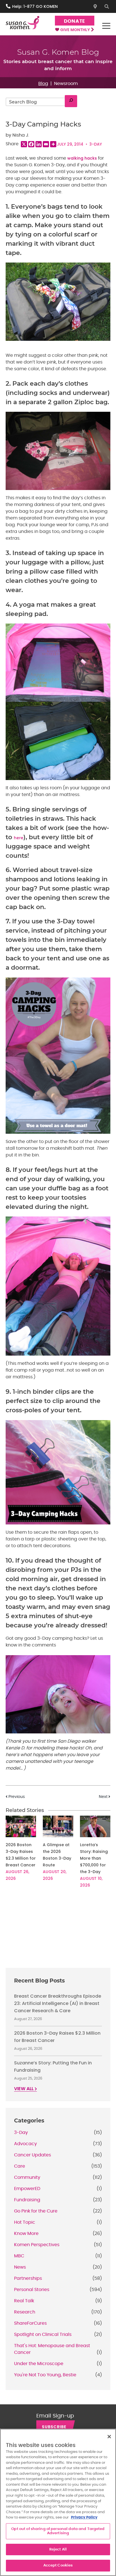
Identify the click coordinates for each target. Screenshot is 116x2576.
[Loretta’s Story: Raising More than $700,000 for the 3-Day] (95, 1826)
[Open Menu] (106, 26)
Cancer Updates (33, 2155)
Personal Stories (32, 2290)
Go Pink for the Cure (36, 2211)
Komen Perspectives (37, 2245)
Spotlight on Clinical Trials (43, 2334)
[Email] (46, 144)
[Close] (109, 2437)
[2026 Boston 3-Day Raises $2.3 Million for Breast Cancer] (21, 1826)
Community (27, 2177)
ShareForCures (30, 2323)
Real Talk (24, 2301)
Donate (74, 21)
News (20, 2267)
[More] (53, 144)
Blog (43, 84)
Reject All (58, 2549)
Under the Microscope (39, 2364)
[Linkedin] (39, 144)
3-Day (96, 144)
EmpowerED (27, 2189)
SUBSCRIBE (54, 2427)
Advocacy (25, 2144)
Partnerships (28, 2278)
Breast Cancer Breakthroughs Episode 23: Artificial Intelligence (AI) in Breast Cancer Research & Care (58, 2003)
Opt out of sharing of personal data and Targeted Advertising (58, 2531)
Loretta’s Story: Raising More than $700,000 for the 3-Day (94, 1858)
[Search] (71, 101)
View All (24, 2089)
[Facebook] (31, 144)
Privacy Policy (84, 2518)
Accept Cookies (58, 2565)
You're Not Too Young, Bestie (45, 2375)
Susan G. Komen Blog (58, 52)
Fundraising (27, 2200)
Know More (26, 2234)
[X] (24, 144)
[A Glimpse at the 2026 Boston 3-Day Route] (58, 1826)
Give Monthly (75, 30)
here (19, 838)
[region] (58, 2502)
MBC (19, 2256)
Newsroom (66, 84)
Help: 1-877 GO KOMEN (35, 6)
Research (25, 2312)
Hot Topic (25, 2222)
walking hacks (82, 158)
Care (20, 2166)
